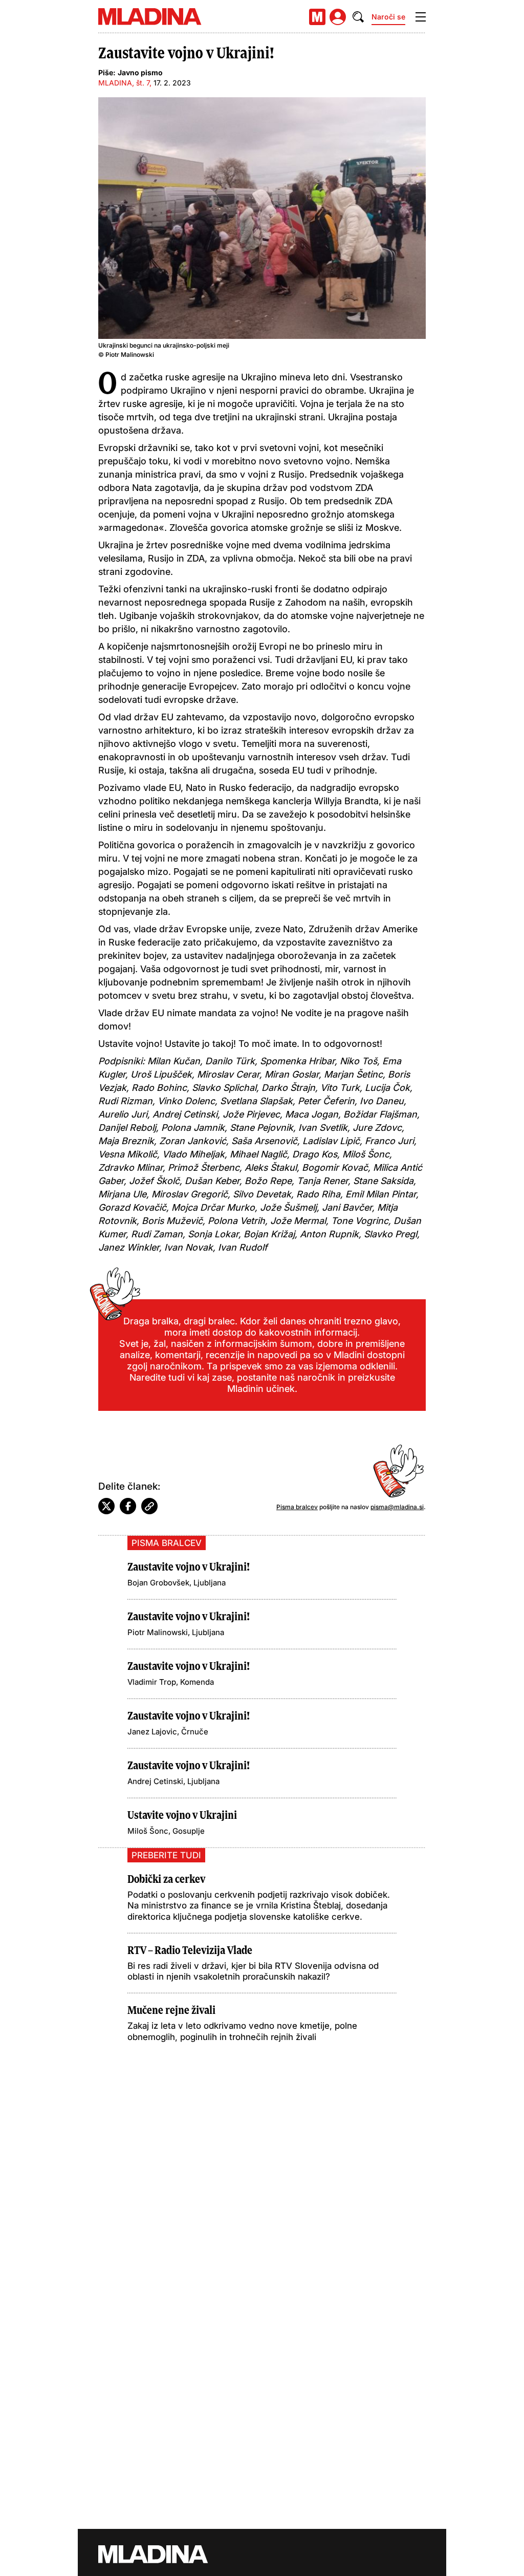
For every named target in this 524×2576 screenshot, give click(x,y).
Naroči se (388, 17)
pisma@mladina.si (397, 1507)
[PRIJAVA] (338, 17)
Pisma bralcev (297, 1507)
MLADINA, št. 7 (124, 83)
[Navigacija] (421, 17)
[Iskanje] (358, 17)
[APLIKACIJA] (317, 17)
